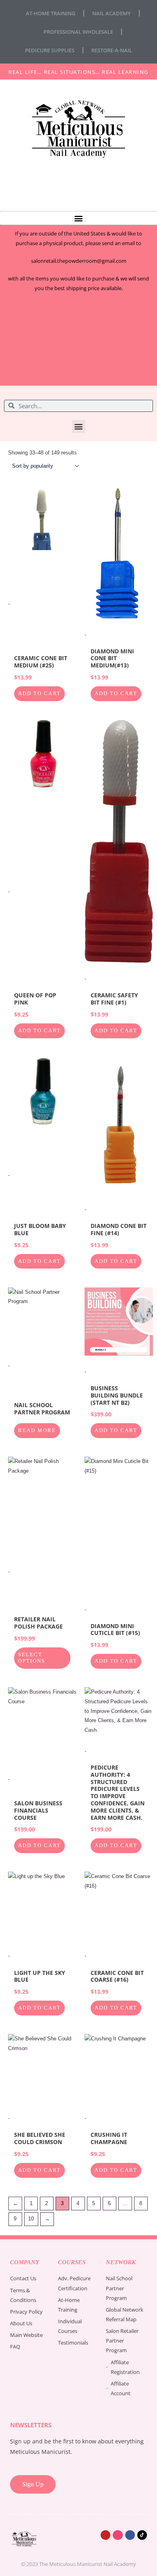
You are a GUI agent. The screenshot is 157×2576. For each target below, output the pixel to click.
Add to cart (39, 694)
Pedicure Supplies (50, 50)
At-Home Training (51, 13)
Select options (32, 1658)
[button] (79, 218)
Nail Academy (112, 13)
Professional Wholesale (78, 32)
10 (31, 2219)
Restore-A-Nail (112, 50)
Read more (37, 1430)
